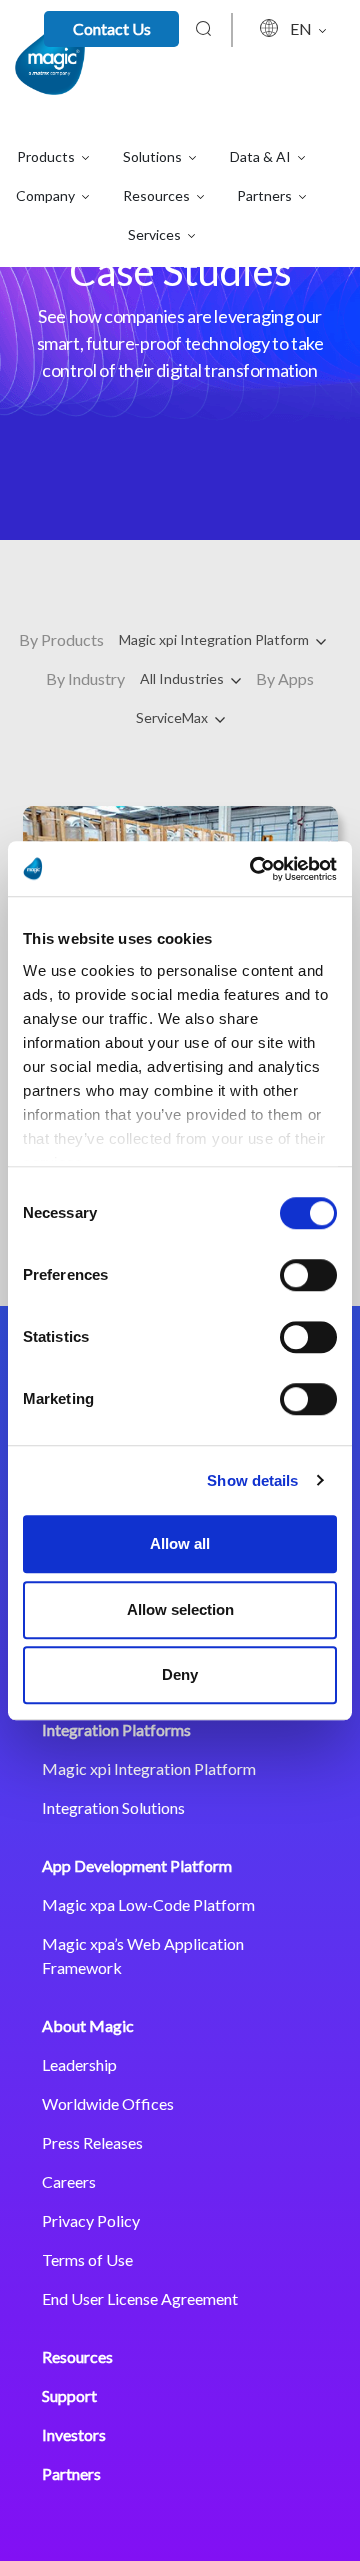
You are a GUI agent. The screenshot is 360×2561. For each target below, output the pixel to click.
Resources (77, 2356)
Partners (71, 2473)
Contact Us (112, 28)
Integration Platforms (116, 1729)
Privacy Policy (91, 2220)
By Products (61, 639)
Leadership (79, 2064)
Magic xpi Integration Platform (215, 639)
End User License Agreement (140, 2298)
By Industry (85, 678)
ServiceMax (173, 717)
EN (302, 28)
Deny (180, 1674)
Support (69, 2395)
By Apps (285, 678)
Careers (69, 2181)
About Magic (88, 2025)
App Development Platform (137, 1865)
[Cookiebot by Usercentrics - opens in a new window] (254, 869)
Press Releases (92, 2142)
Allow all (180, 1543)
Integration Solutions (113, 1807)
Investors (74, 2434)
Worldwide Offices (108, 2103)
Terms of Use (87, 2259)
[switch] (308, 1275)
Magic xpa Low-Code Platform (148, 1904)
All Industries (183, 678)
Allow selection (180, 1609)
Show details (252, 1480)
